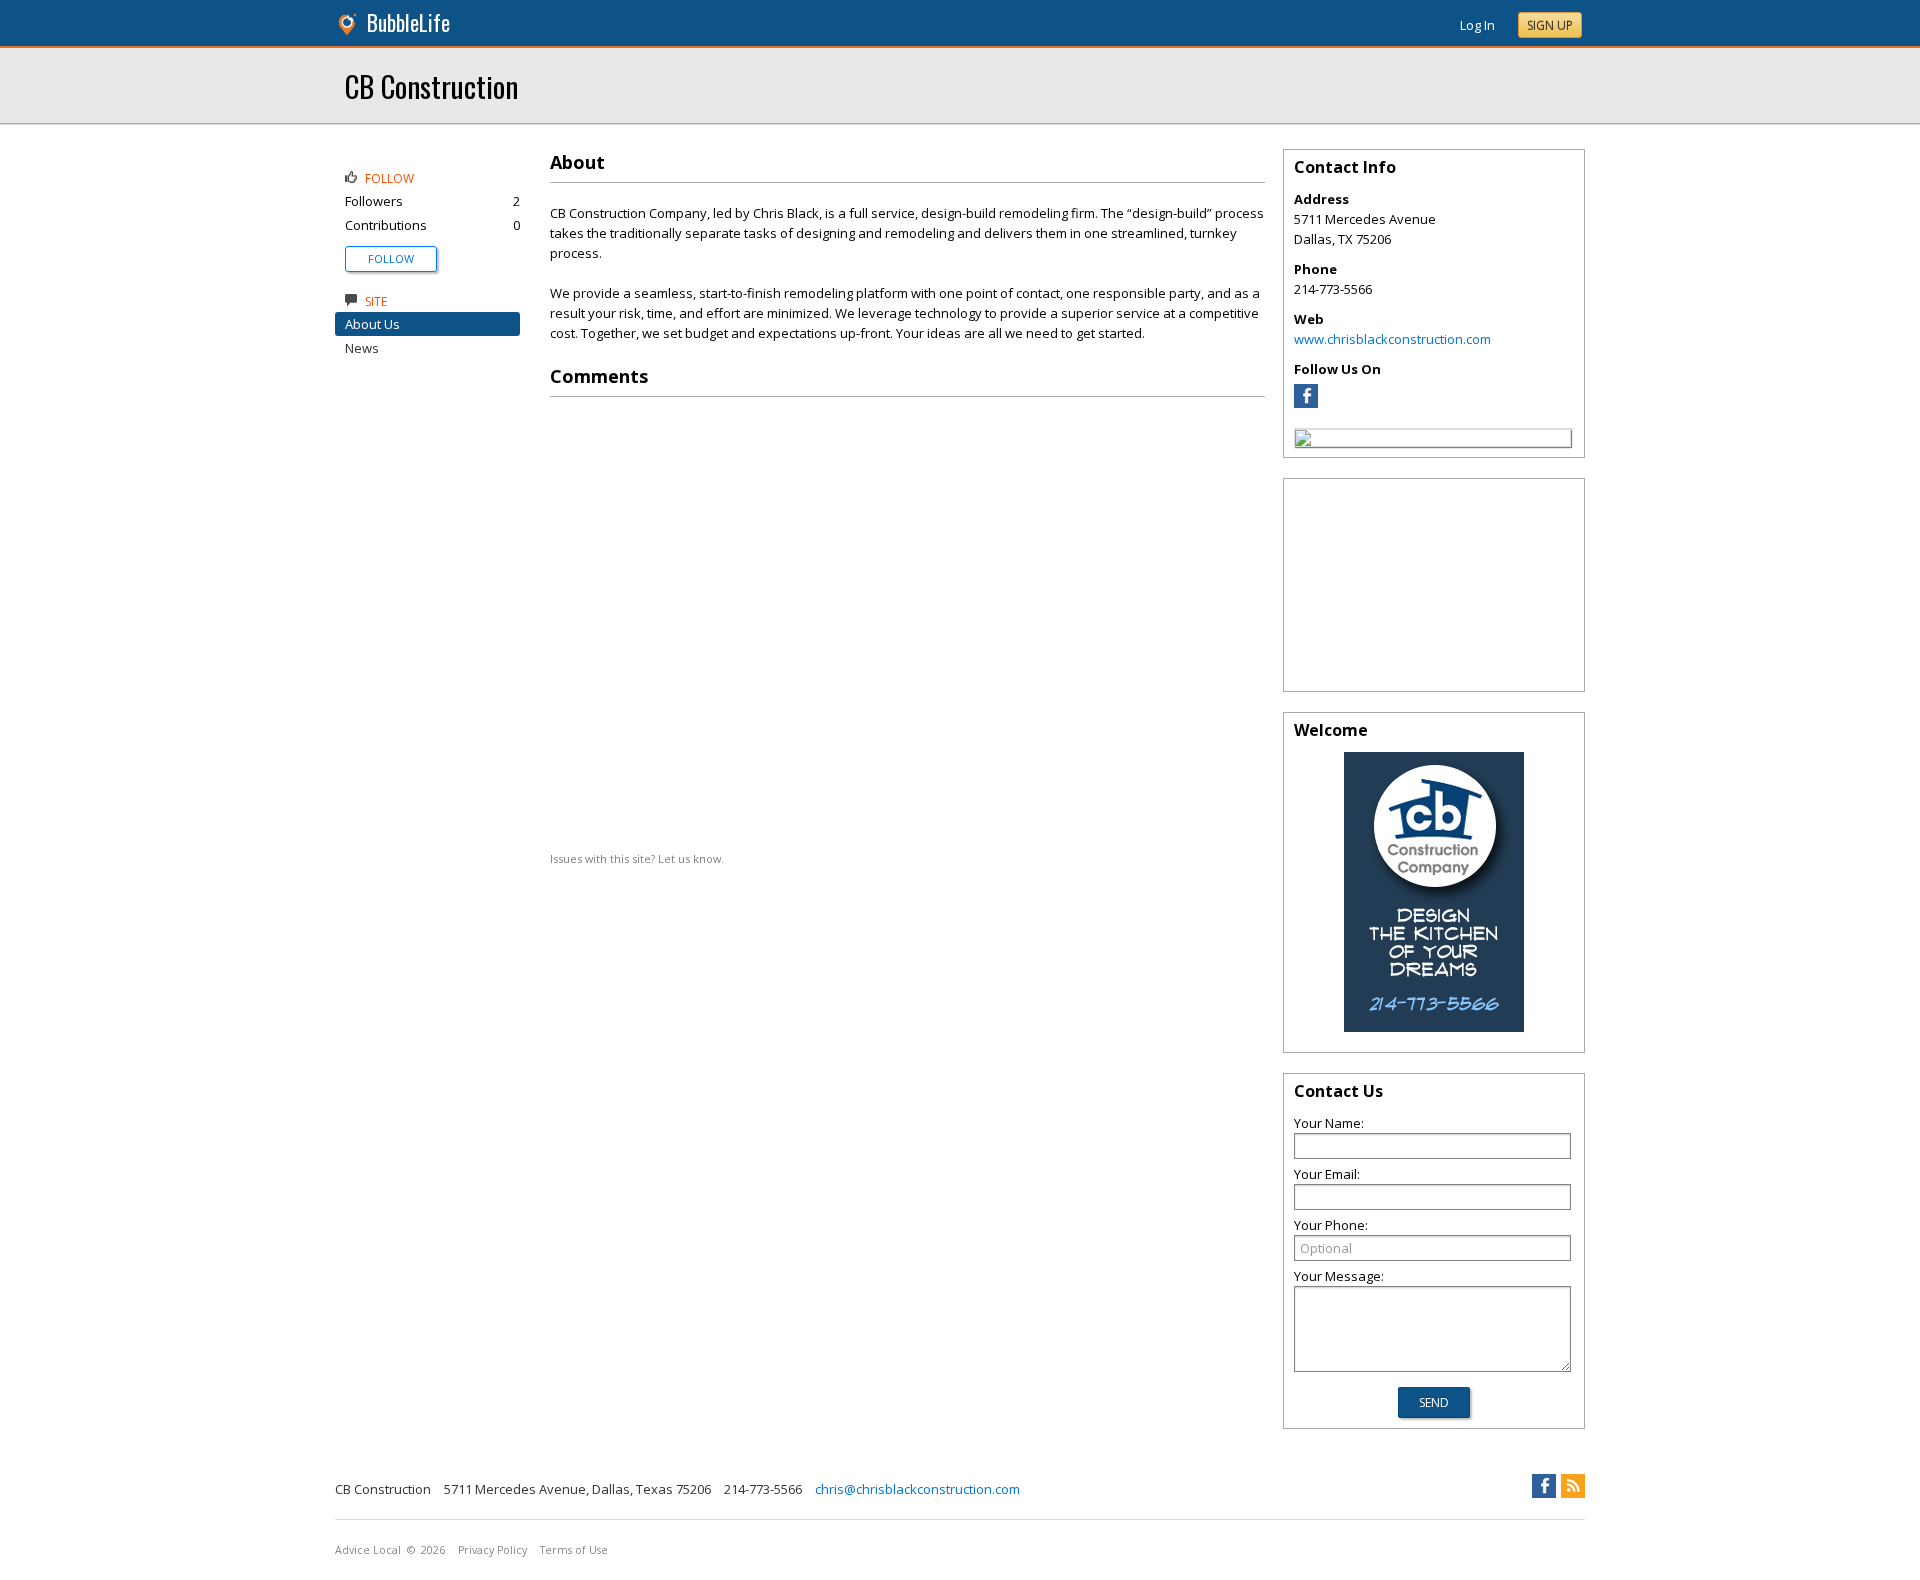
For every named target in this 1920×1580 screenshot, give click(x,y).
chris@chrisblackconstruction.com (917, 1489)
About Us (372, 324)
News (362, 348)
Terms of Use (574, 1550)
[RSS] (1573, 1486)
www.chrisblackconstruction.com (1392, 339)
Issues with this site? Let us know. (637, 858)
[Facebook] (1306, 403)
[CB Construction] (1303, 441)
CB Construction (431, 85)
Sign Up (1550, 25)
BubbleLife (408, 22)
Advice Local (368, 1550)
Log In (1477, 25)
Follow (391, 258)
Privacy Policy (492, 1550)
